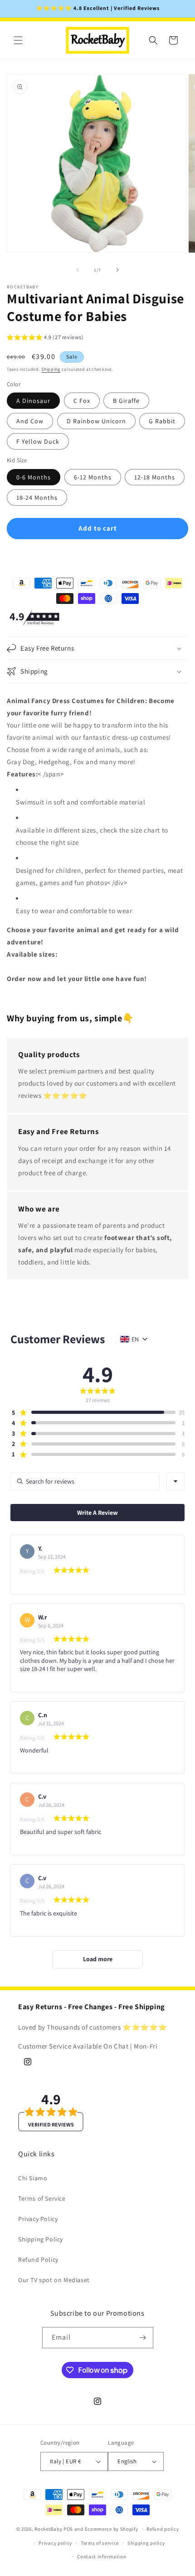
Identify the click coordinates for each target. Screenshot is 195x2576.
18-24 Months (37, 498)
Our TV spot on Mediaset (54, 2280)
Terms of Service (42, 2198)
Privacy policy (55, 2543)
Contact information (102, 2557)
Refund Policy (38, 2260)
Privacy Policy (38, 2219)
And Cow (30, 421)
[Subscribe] (143, 2338)
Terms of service (100, 2543)
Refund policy (163, 2529)
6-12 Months (93, 477)
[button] (18, 40)
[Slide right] (117, 270)
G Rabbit (162, 421)
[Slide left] (78, 270)
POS (68, 2529)
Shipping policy (146, 2543)
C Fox (82, 401)
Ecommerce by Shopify (112, 2529)
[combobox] (175, 1481)
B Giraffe (126, 401)
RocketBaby (48, 2529)
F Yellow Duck (38, 441)
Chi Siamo (33, 2178)
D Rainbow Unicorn (96, 421)
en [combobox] (135, 1339)
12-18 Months (155, 477)
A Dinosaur (33, 401)
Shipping (51, 369)
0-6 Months (34, 477)
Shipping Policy (41, 2239)
